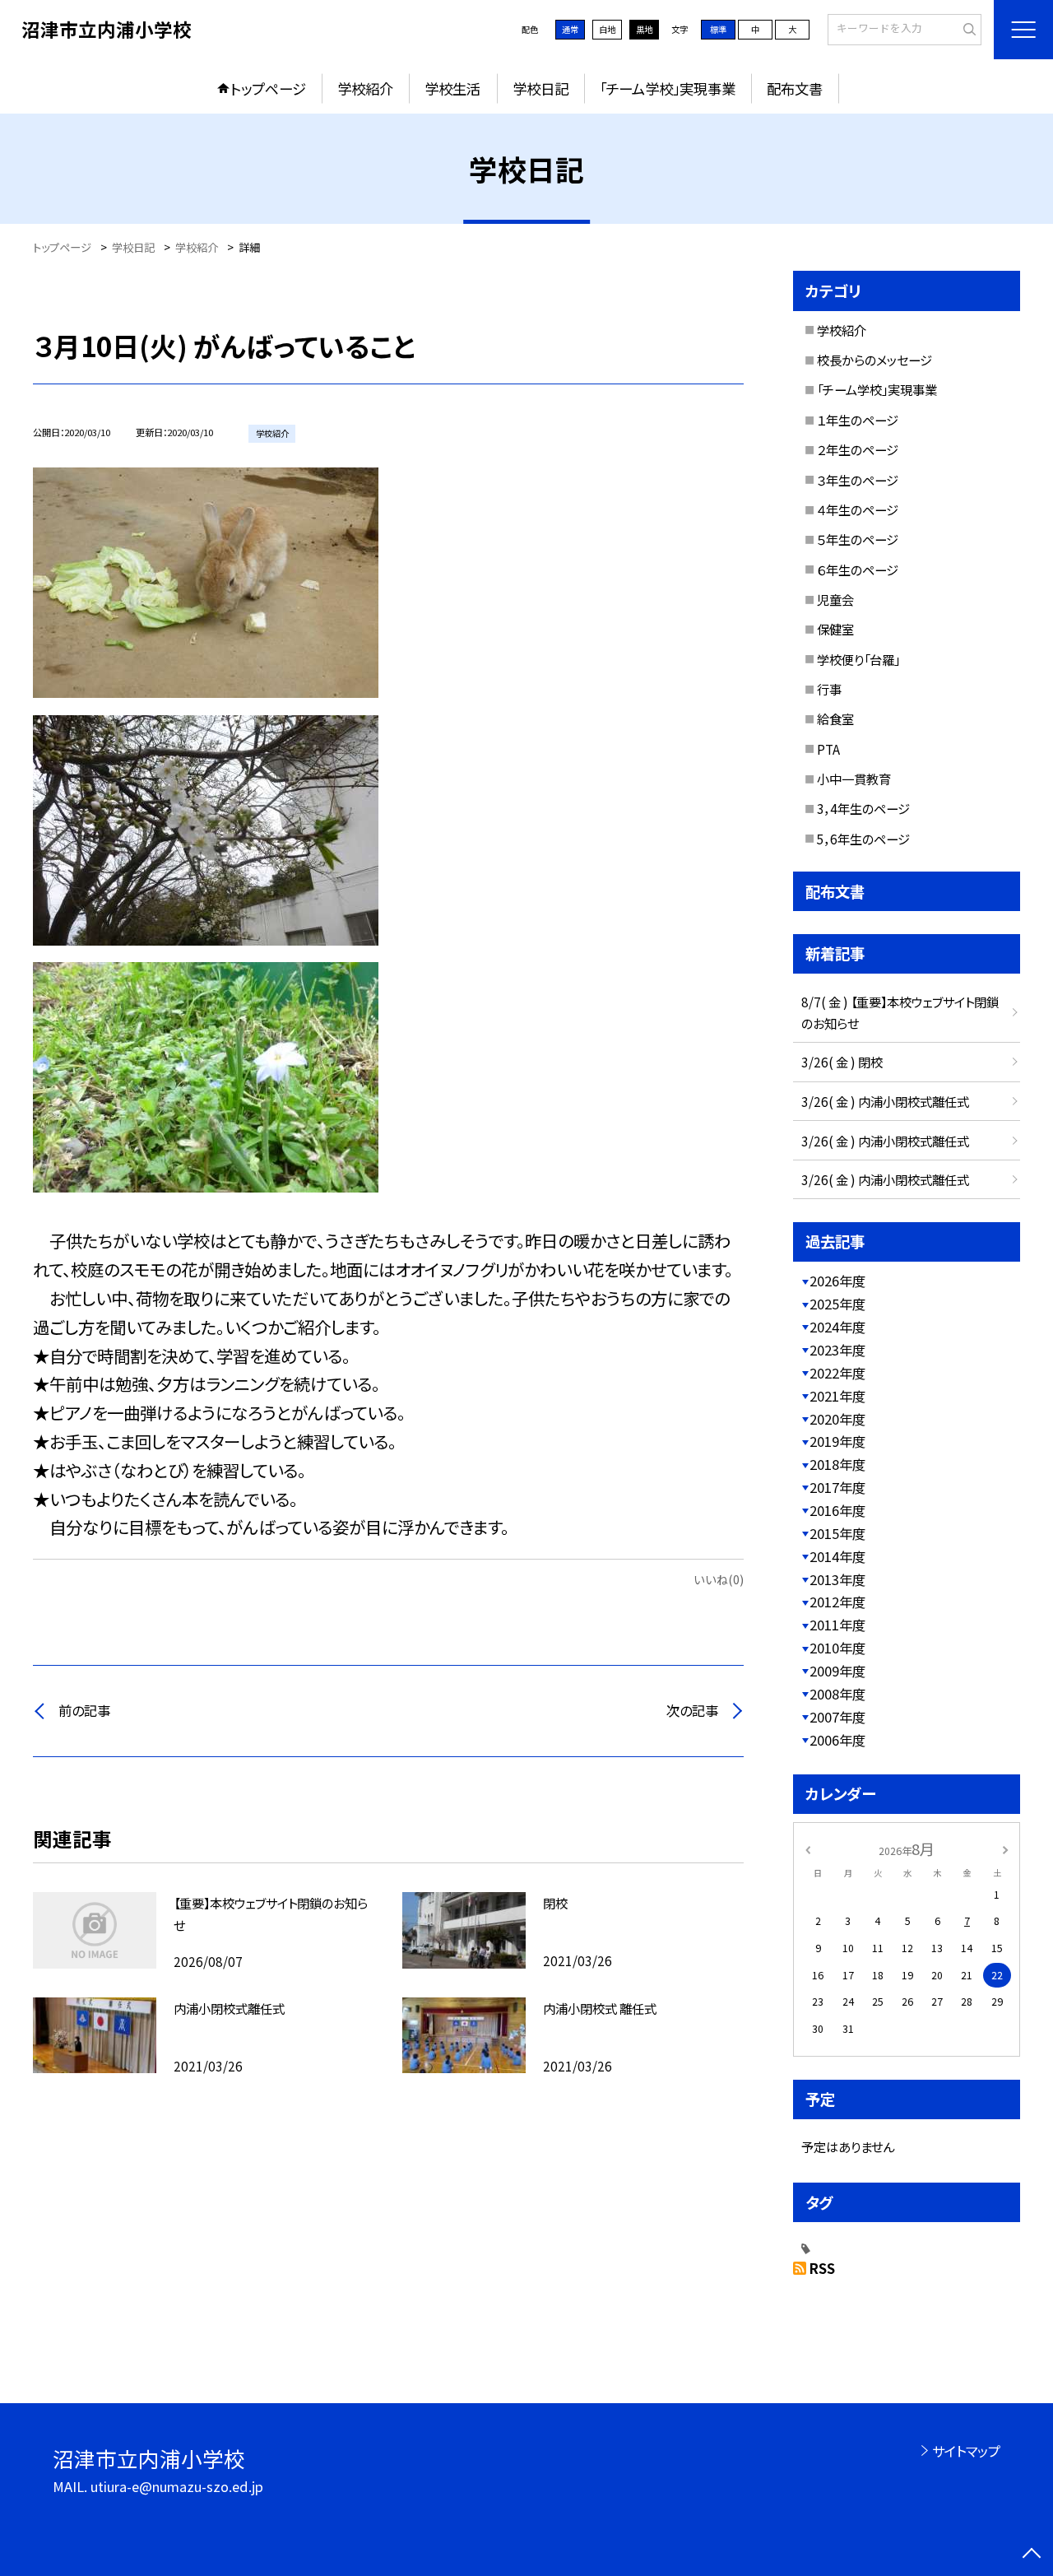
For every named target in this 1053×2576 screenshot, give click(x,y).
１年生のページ (858, 420)
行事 (829, 689)
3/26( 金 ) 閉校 (842, 1062)
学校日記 (540, 88)
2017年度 (837, 1487)
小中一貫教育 (854, 779)
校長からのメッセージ (874, 360)
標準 (718, 29)
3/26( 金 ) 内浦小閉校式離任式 (885, 1101)
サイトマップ (966, 2451)
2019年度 (837, 1441)
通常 (570, 29)
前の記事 (84, 1710)
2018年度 (837, 1464)
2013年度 (837, 1579)
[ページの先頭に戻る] (1032, 2555)
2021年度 (837, 1396)
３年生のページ (858, 480)
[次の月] (1005, 1848)
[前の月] (808, 1848)
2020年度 (837, 1419)
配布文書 (795, 88)
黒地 (644, 29)
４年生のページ (858, 509)
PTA (828, 749)
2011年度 (837, 1625)
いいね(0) (719, 1579)
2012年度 (837, 1602)
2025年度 (837, 1304)
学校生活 (452, 88)
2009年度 (837, 1671)
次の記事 (692, 1710)
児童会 (835, 599)
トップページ (268, 88)
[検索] (967, 29)
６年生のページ (858, 570)
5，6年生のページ (863, 839)
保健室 (835, 629)
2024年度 (837, 1327)
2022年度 (837, 1373)
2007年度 (837, 1717)
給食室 (835, 718)
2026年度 (837, 1281)
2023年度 (837, 1350)
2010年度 (837, 1648)
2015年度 (837, 1533)
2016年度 (837, 1510)
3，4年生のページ (863, 808)
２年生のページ (858, 449)
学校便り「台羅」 (858, 659)
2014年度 (837, 1556)
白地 (607, 29)
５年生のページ (858, 539)
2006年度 (837, 1740)
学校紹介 (365, 88)
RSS (822, 2268)
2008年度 (837, 1694)
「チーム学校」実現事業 (668, 88)
